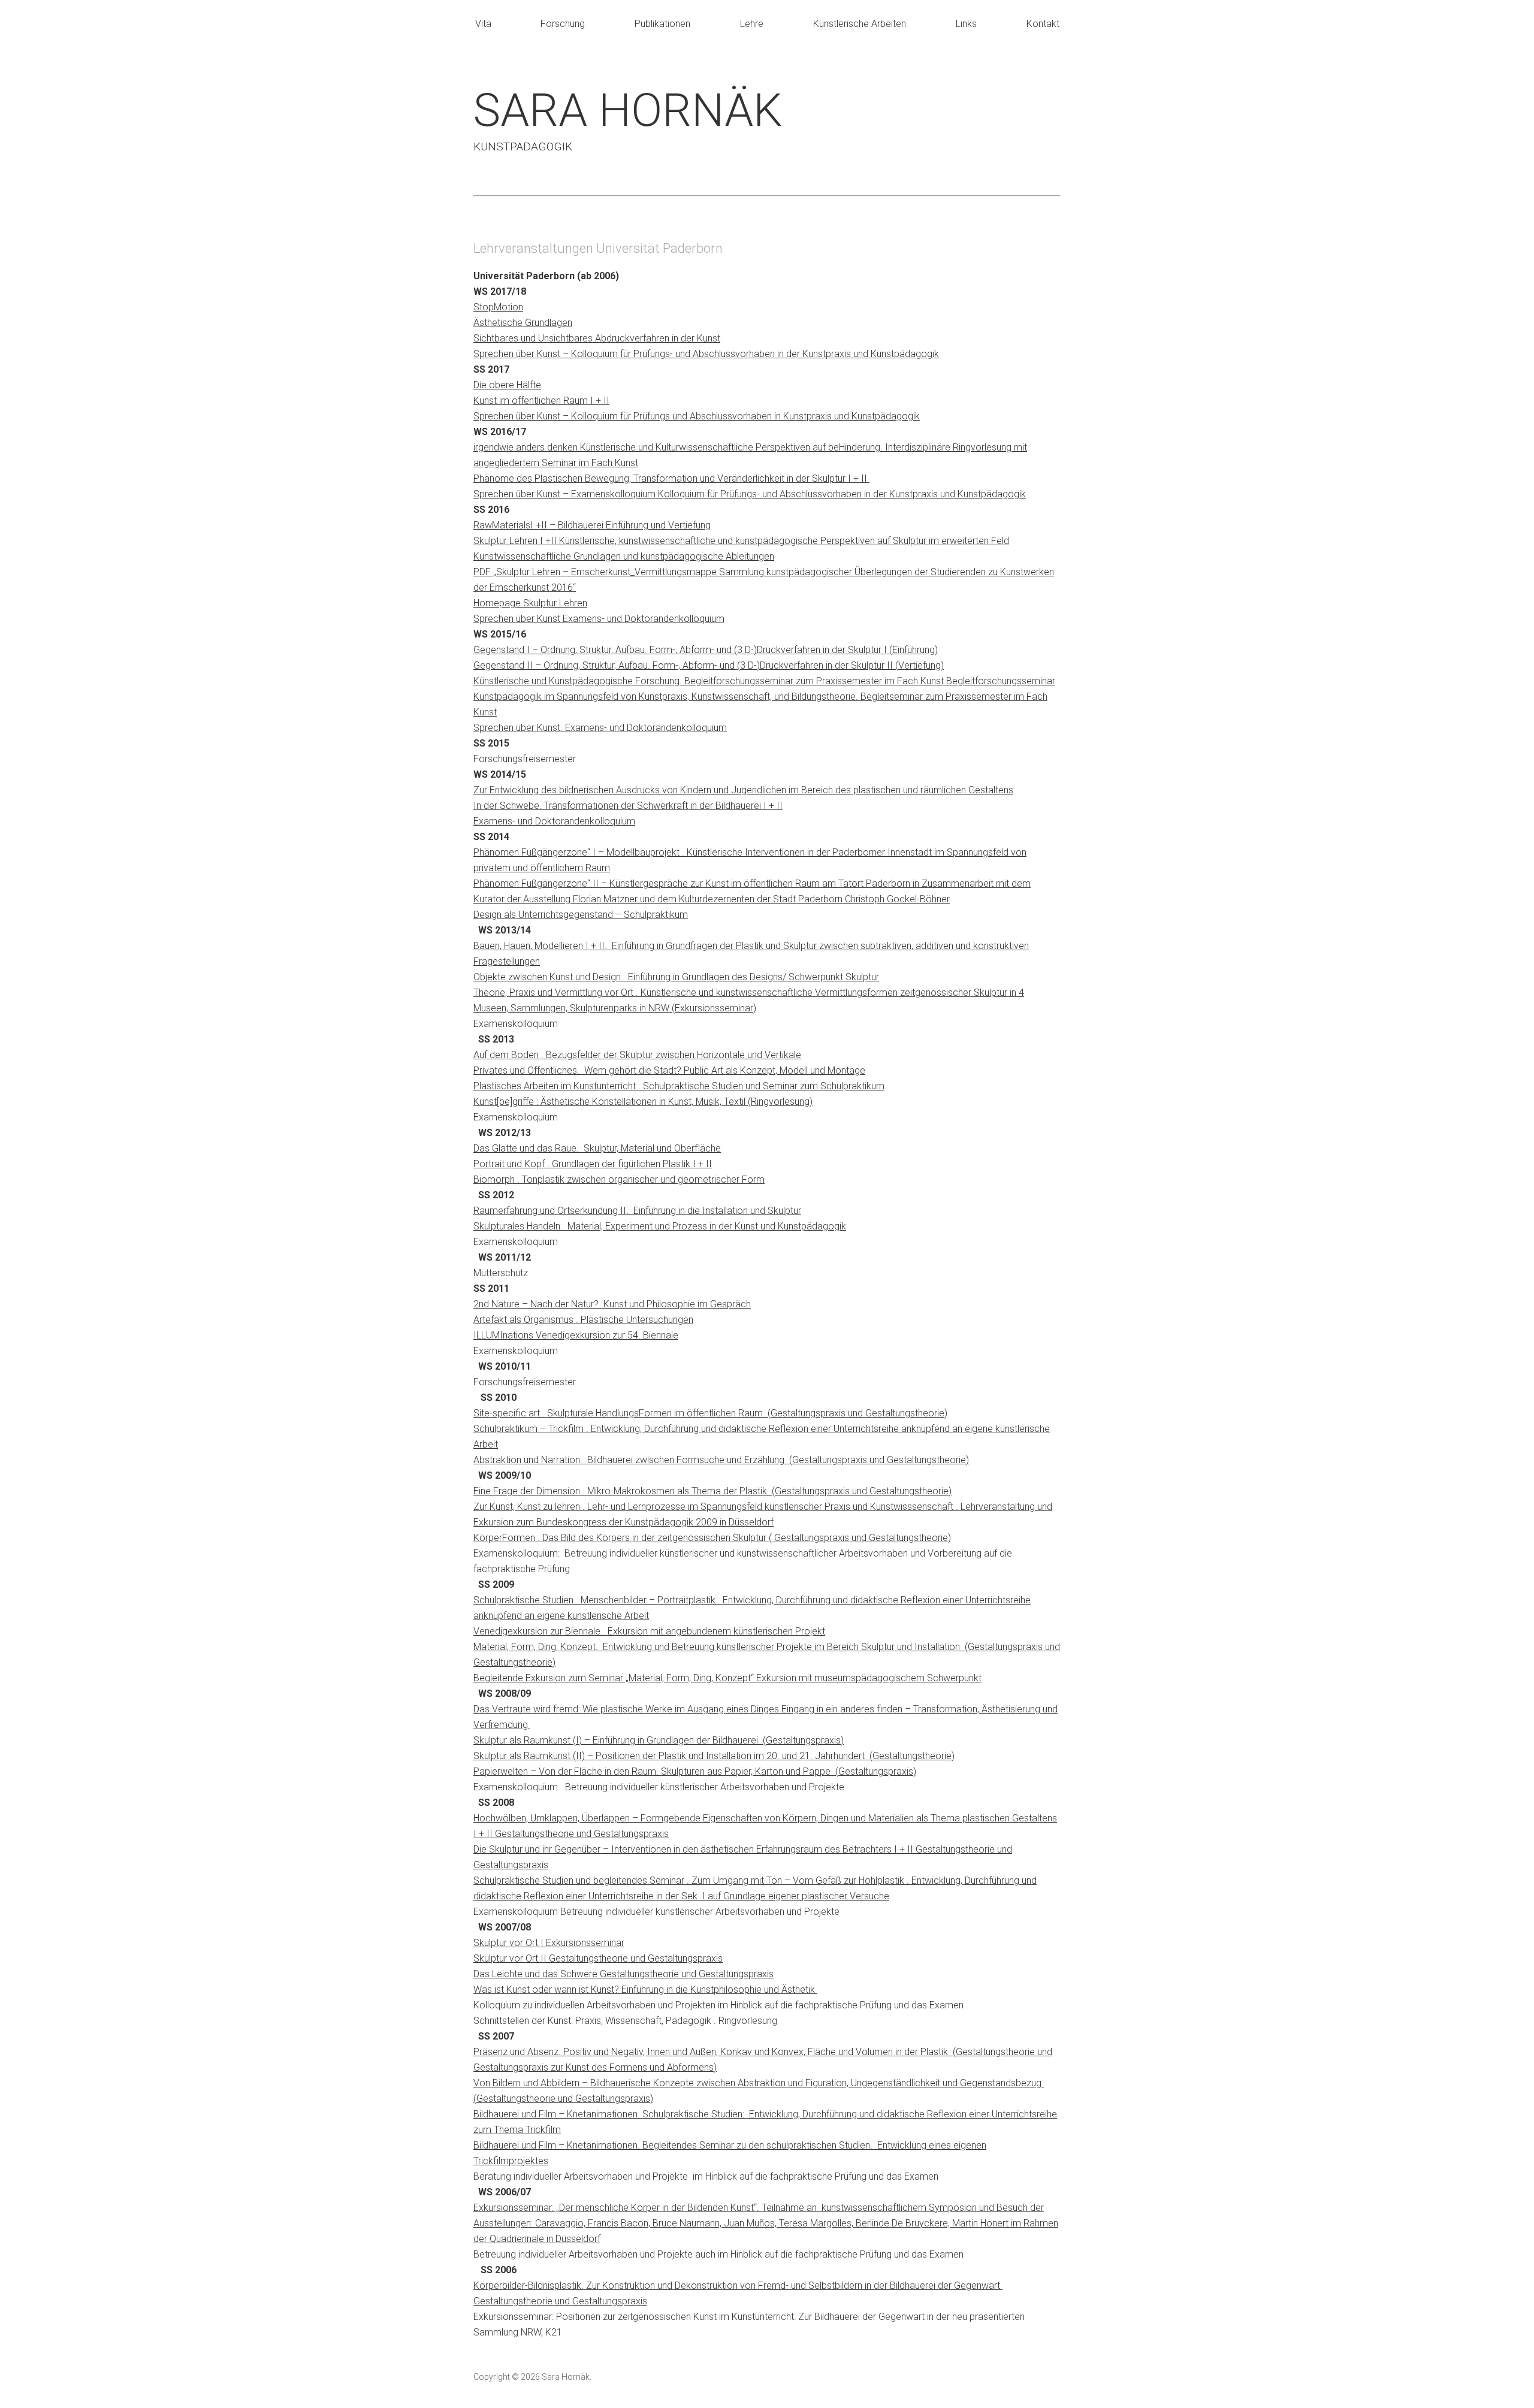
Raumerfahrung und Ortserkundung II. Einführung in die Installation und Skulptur (637, 1211)
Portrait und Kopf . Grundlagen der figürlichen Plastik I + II (593, 1164)
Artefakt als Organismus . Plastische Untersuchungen (583, 1320)
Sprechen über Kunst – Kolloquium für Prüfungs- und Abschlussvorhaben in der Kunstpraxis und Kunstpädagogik (706, 354)
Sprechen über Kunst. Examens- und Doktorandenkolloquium (600, 728)
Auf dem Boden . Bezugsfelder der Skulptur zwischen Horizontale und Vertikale (637, 1055)
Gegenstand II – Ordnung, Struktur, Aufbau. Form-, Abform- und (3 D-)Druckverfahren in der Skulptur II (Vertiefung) (709, 665)
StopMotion (498, 307)
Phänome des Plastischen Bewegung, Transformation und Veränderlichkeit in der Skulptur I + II (671, 478)
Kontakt (1043, 24)
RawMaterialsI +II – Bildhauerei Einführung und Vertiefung (592, 525)
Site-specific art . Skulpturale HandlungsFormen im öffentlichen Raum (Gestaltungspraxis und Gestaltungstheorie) (710, 1413)
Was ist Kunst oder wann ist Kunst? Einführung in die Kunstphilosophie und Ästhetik (645, 1989)
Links (966, 24)
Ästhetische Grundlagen (523, 323)
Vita (483, 24)
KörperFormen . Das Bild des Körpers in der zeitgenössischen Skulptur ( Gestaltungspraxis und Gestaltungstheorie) (712, 1538)
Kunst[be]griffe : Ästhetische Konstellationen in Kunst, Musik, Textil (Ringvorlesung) (643, 1102)
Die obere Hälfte (507, 385)
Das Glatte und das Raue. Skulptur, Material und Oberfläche (597, 1148)
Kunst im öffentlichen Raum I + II (541, 401)
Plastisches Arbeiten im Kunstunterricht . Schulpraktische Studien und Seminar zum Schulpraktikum (679, 1086)
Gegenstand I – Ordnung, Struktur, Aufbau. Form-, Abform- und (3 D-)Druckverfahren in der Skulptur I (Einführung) (706, 650)
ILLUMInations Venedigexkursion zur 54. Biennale (576, 1335)
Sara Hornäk (628, 110)
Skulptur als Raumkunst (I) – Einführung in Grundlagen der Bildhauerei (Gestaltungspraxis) (659, 1740)
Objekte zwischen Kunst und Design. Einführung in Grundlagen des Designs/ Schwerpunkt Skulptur (676, 977)
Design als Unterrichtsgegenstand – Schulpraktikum (581, 915)
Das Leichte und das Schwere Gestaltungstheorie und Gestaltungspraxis (623, 1974)
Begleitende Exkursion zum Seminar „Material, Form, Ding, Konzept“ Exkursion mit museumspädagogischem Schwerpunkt (727, 1678)
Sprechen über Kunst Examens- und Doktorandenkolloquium (599, 619)
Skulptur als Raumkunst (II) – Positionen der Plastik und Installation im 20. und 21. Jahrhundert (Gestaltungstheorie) (714, 1756)
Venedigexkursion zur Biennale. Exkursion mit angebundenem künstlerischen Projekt (649, 1631)
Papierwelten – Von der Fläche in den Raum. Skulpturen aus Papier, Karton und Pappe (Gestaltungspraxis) (695, 1771)
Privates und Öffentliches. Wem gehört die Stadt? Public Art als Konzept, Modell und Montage (669, 1070)
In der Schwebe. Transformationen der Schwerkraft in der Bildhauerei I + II (628, 806)
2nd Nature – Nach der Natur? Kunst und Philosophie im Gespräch (612, 1304)
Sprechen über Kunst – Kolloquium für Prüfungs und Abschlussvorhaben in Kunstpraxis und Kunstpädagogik (697, 416)
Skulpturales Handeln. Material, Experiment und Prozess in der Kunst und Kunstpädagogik (660, 1226)
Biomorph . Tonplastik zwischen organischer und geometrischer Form (619, 1179)
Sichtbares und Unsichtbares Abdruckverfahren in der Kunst (597, 338)
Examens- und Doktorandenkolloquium (554, 821)
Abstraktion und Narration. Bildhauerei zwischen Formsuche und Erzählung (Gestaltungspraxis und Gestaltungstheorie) (721, 1460)
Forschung (563, 24)
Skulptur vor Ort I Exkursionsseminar (549, 1943)
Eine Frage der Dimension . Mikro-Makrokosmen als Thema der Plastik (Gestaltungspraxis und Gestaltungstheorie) (712, 1491)
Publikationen (662, 24)
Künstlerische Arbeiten (860, 24)
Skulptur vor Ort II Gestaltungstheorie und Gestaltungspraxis (598, 1958)
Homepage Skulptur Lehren (530, 603)
